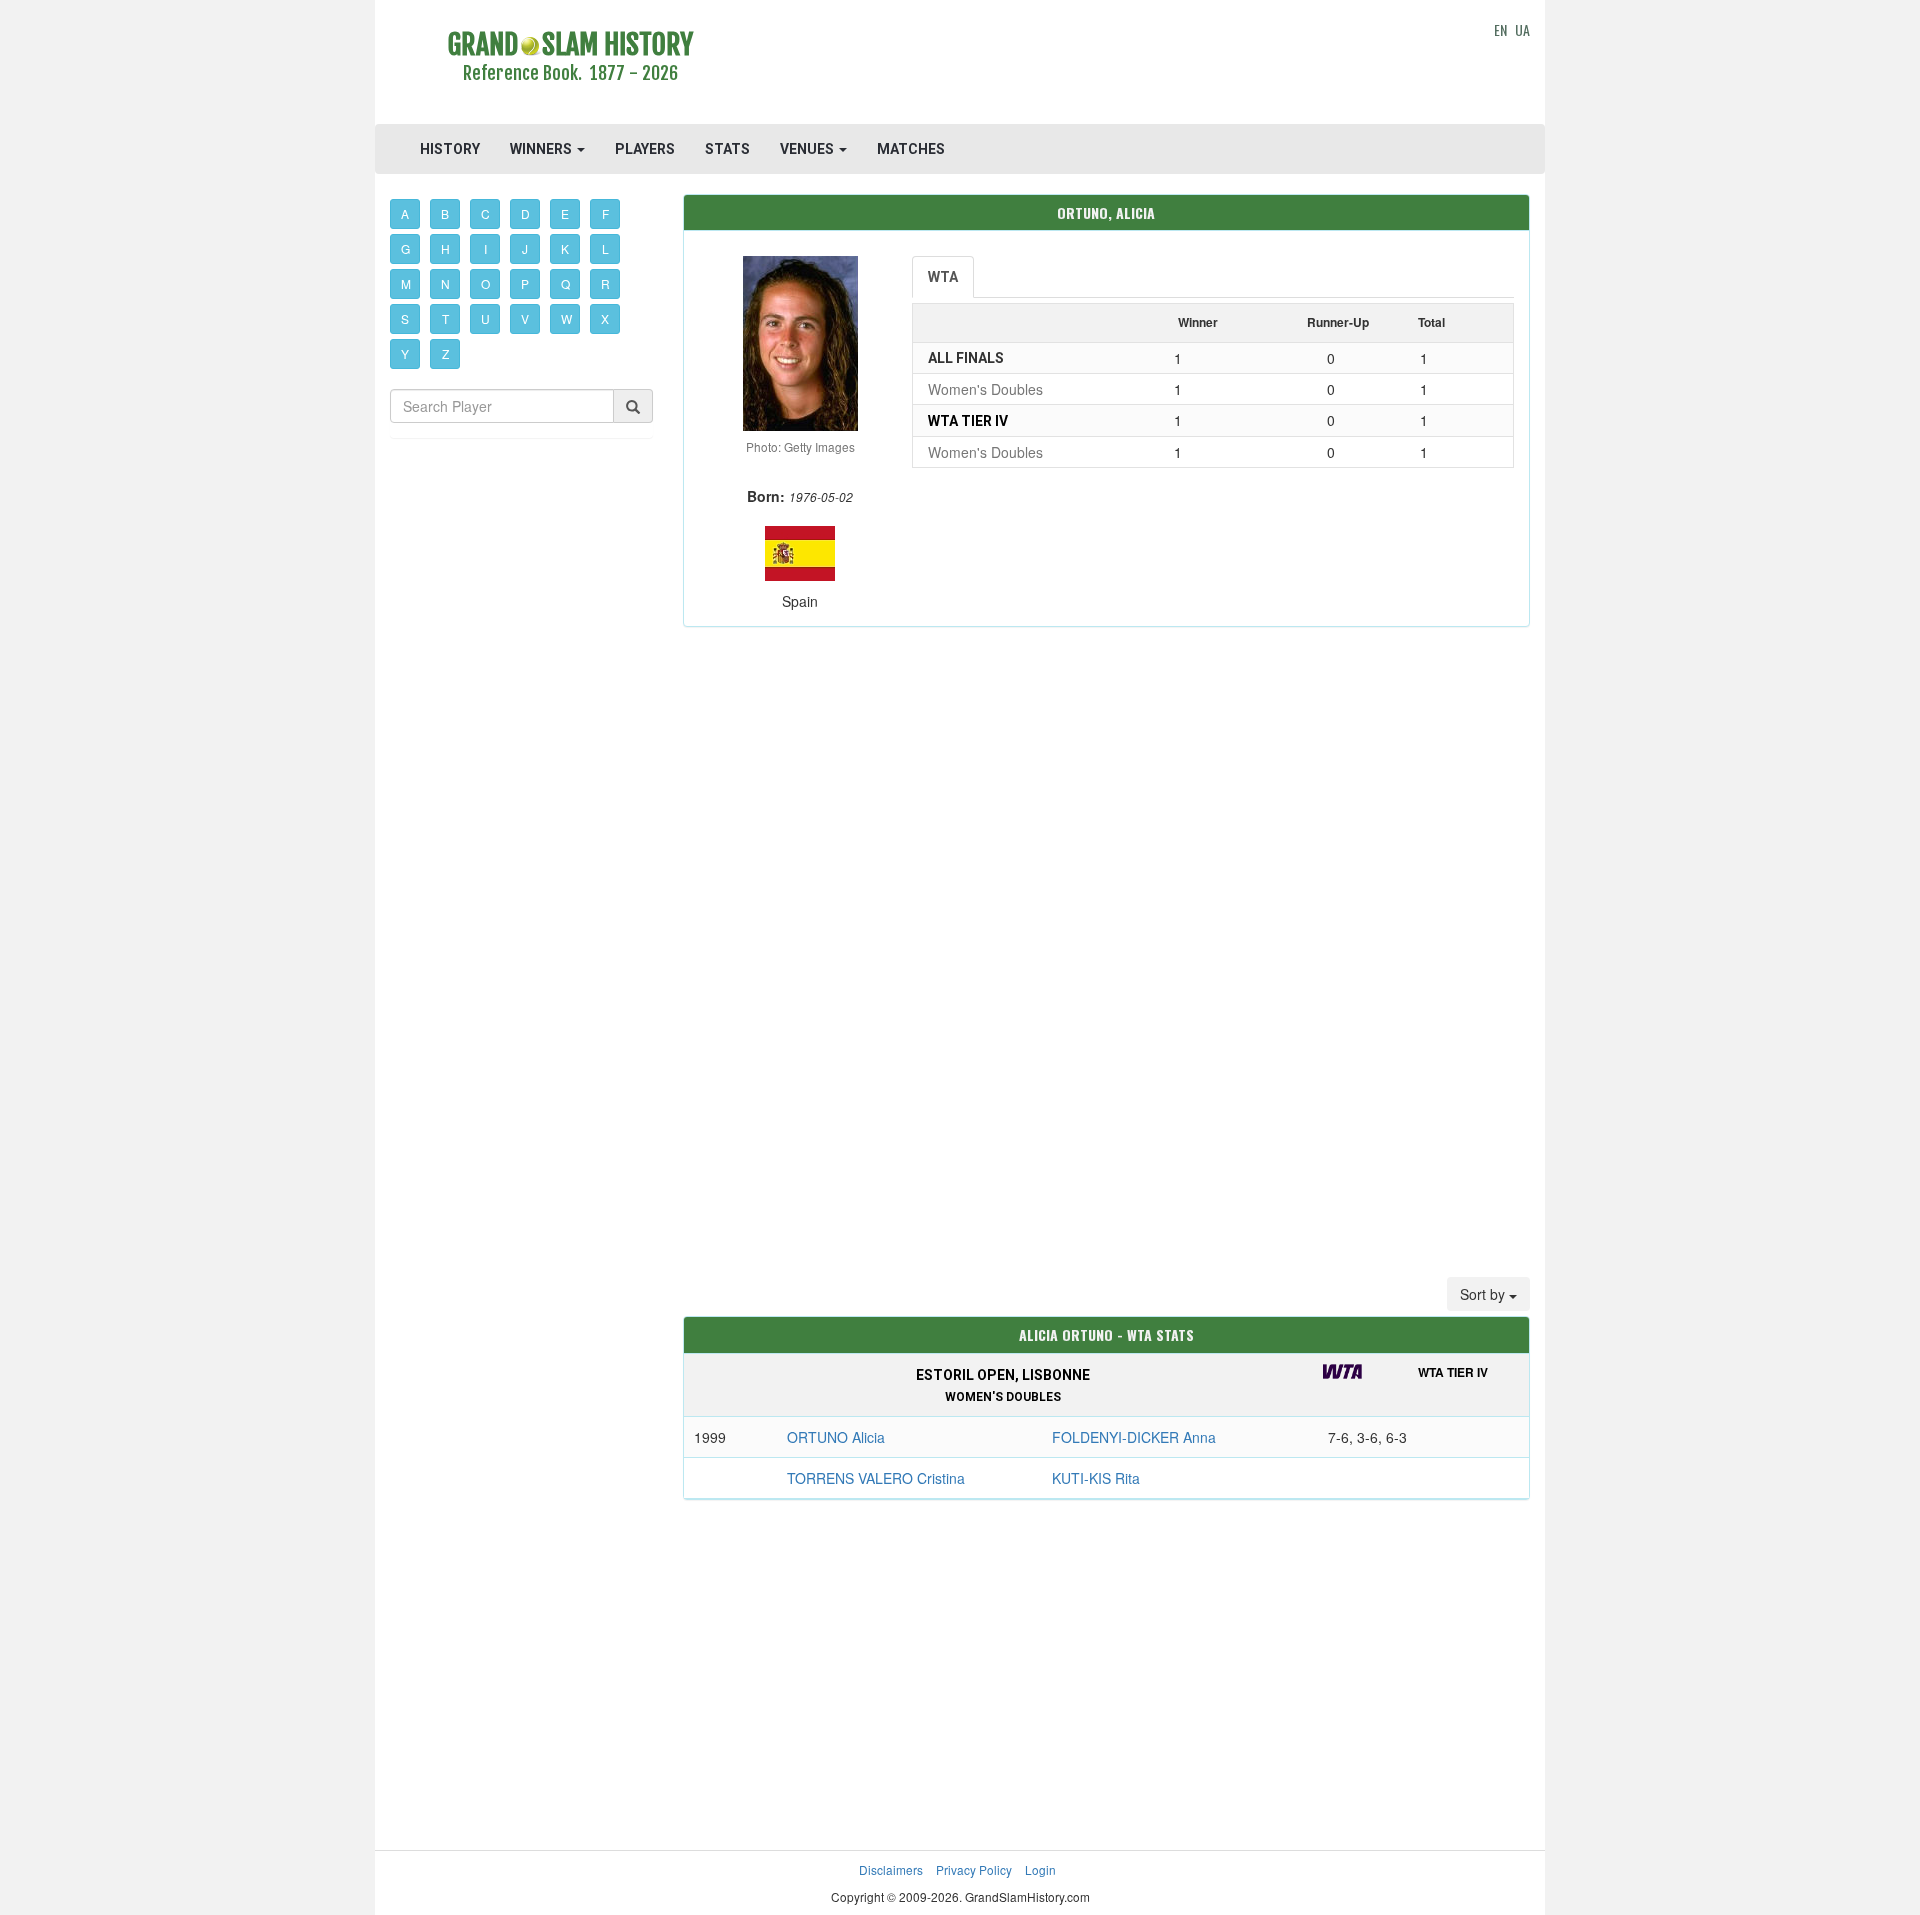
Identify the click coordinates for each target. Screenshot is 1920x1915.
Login (1040, 1869)
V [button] (525, 318)
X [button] (605, 318)
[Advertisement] (1106, 65)
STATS (727, 149)
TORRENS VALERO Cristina (876, 1478)
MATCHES (911, 149)
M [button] (406, 283)
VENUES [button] (808, 149)
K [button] (565, 248)
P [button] (525, 283)
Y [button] (405, 353)
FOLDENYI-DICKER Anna (1134, 1437)
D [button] (525, 213)
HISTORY (450, 149)
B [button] (445, 213)
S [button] (405, 318)
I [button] (485, 248)
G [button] (405, 248)
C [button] (485, 213)
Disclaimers (891, 1869)
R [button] (605, 283)
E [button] (565, 213)
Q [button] (565, 283)
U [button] (485, 318)
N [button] (445, 283)
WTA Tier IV (968, 421)
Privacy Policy (974, 1869)
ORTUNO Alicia (836, 1437)
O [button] (485, 283)
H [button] (445, 248)
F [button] (605, 213)
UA (1522, 29)
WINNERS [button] (542, 149)
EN (1500, 29)
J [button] (525, 248)
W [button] (566, 318)
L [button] (605, 248)
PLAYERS (645, 149)
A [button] (405, 213)
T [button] (445, 318)
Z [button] (445, 353)
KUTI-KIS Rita (1096, 1478)
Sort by (1484, 1294)
